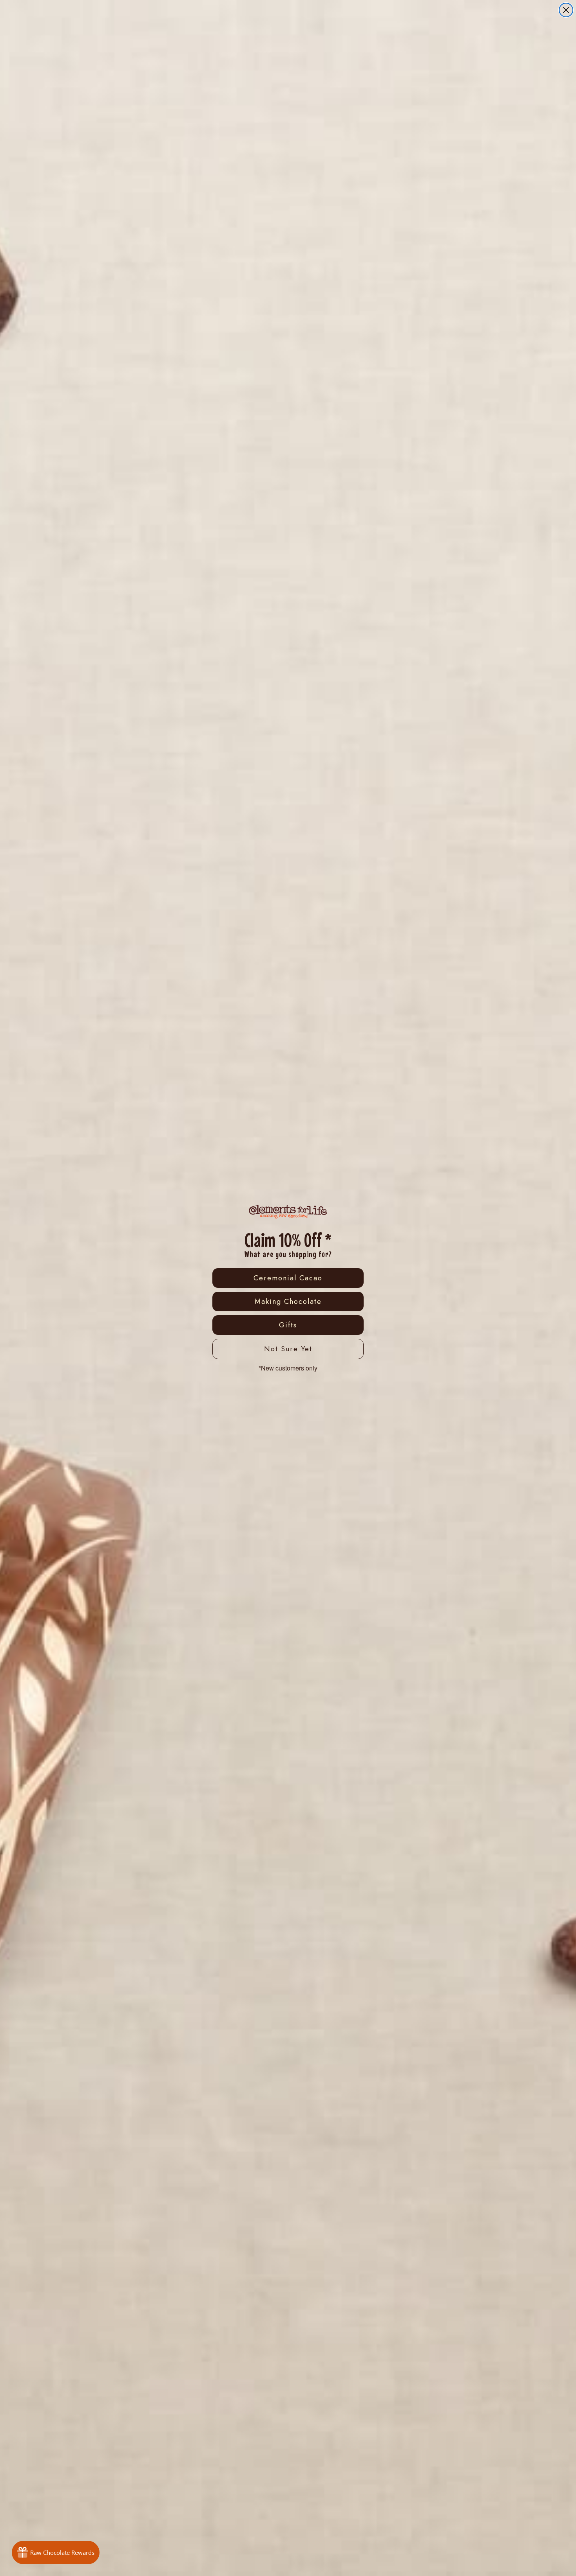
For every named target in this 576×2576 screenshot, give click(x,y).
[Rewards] (56, 2552)
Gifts (288, 1325)
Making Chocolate (288, 1302)
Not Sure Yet (288, 1349)
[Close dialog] (566, 10)
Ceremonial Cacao (288, 1278)
